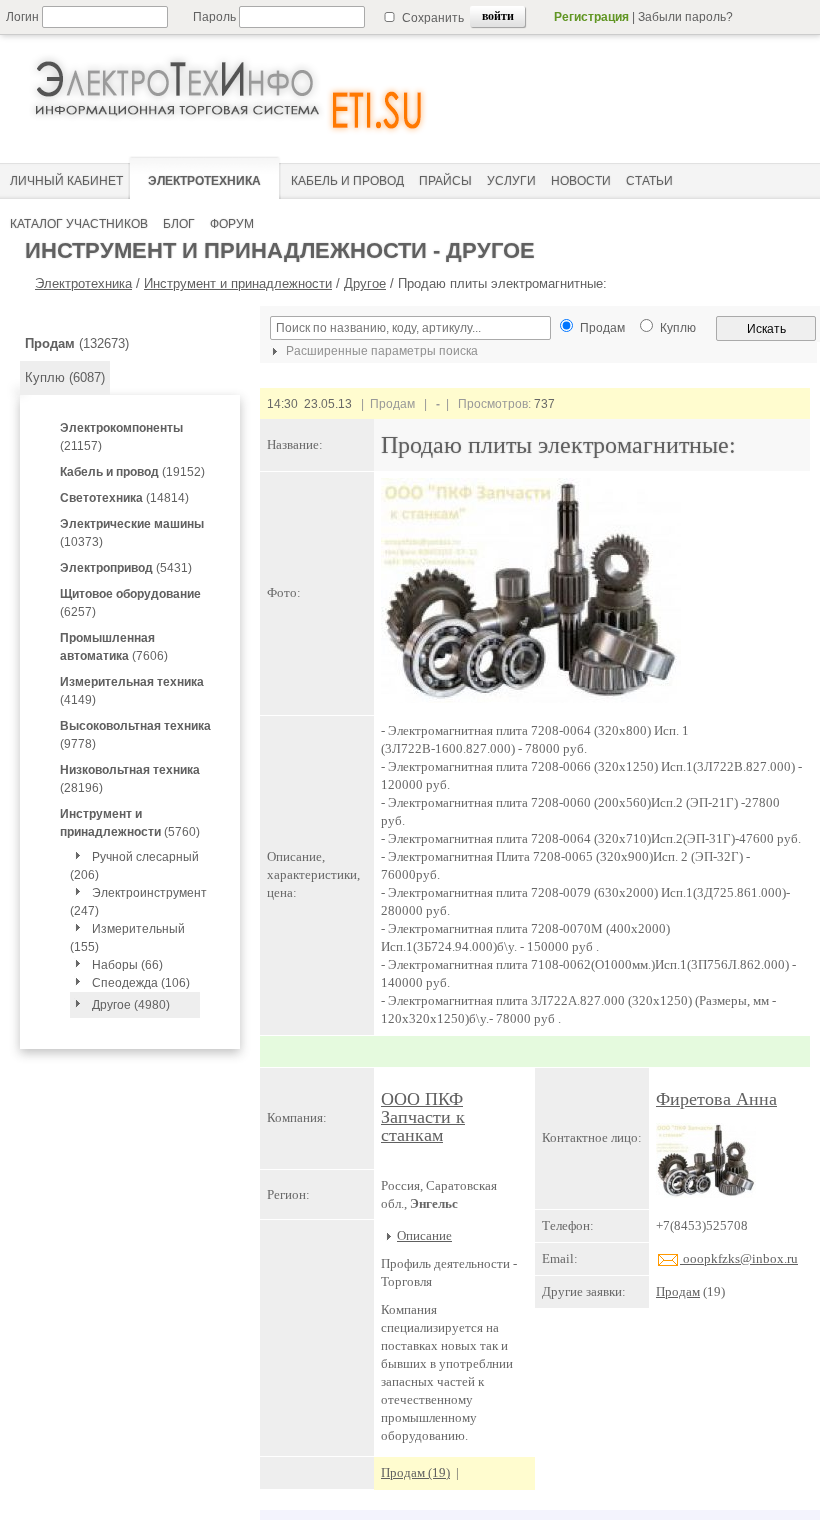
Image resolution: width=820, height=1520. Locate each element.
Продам (678, 1291)
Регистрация (591, 17)
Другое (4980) (131, 1005)
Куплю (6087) (65, 377)
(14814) (124, 498)
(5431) (126, 568)
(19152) (132, 472)
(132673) (77, 343)
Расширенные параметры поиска (380, 351)
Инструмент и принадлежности (238, 283)
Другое (365, 283)
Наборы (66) (127, 965)
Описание (424, 1235)
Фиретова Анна (716, 1099)
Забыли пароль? (685, 17)
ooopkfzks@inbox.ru (739, 1258)
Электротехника (83, 283)
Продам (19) (415, 1472)
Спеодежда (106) (141, 983)
